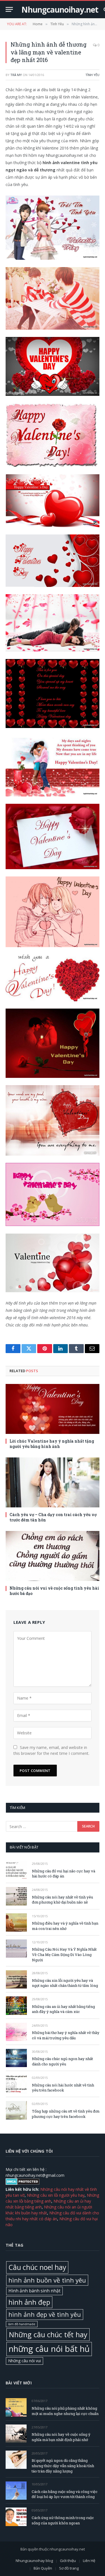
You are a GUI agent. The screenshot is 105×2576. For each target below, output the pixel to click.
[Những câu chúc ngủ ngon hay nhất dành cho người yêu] (16, 2058)
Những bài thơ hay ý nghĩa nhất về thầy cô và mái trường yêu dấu (66, 2035)
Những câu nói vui (25, 2361)
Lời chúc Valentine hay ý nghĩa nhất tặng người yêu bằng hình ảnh (52, 1444)
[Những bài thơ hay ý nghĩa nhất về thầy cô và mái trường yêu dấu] (16, 2032)
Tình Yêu (92, 75)
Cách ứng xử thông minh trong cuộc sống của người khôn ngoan (63, 2520)
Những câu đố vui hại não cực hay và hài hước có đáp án (64, 1874)
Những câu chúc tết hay (48, 2334)
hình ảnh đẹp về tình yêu (45, 2314)
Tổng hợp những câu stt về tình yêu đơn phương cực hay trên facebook (66, 2114)
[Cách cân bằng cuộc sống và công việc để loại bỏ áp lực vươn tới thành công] (16, 2491)
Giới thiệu (68, 2561)
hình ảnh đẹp (29, 2302)
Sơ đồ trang (69, 2568)
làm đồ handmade (22, 2324)
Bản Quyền (43, 2568)
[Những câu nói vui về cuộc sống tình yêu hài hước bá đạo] (53, 1556)
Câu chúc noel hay (37, 2267)
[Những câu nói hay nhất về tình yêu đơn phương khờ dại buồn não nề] (16, 1896)
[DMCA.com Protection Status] (23, 2183)
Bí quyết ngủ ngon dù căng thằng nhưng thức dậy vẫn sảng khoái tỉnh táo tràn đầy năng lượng (63, 2466)
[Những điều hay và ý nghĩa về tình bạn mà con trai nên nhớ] (16, 1922)
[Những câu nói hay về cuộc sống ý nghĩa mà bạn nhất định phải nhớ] (16, 2434)
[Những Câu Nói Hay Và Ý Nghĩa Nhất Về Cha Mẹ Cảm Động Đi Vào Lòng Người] (16, 1949)
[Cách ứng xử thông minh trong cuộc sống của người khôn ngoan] (16, 2517)
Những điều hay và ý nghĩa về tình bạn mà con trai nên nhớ (65, 1926)
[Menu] (9, 9)
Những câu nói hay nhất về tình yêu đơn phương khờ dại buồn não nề (62, 1900)
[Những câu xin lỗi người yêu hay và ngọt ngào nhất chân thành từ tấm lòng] (16, 1979)
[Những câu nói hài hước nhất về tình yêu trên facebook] (16, 2084)
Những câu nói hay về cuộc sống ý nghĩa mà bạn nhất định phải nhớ (61, 2437)
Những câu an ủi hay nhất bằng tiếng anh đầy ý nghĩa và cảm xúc (63, 2009)
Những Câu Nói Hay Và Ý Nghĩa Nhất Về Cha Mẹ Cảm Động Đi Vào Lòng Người (64, 1954)
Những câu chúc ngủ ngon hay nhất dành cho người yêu (62, 2061)
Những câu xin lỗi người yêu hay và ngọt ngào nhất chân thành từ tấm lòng (65, 1983)
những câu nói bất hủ (49, 2349)
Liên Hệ (89, 2561)
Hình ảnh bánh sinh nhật (34, 2291)
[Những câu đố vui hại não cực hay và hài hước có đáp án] (16, 1870)
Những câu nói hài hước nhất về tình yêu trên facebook (63, 2088)
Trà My (16, 75)
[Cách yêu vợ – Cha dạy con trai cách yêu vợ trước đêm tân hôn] (53, 1482)
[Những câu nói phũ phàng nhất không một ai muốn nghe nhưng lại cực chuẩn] (16, 2407)
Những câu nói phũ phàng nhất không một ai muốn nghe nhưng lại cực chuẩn (65, 2411)
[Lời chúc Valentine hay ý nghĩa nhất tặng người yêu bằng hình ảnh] (53, 1409)
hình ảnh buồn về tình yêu (47, 2280)
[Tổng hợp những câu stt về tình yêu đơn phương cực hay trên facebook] (16, 2110)
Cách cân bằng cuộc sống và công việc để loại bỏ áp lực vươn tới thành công (65, 2494)
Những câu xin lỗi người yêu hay (56, 2195)
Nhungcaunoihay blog (34, 2561)
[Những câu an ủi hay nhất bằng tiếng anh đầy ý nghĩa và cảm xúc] (16, 2006)
